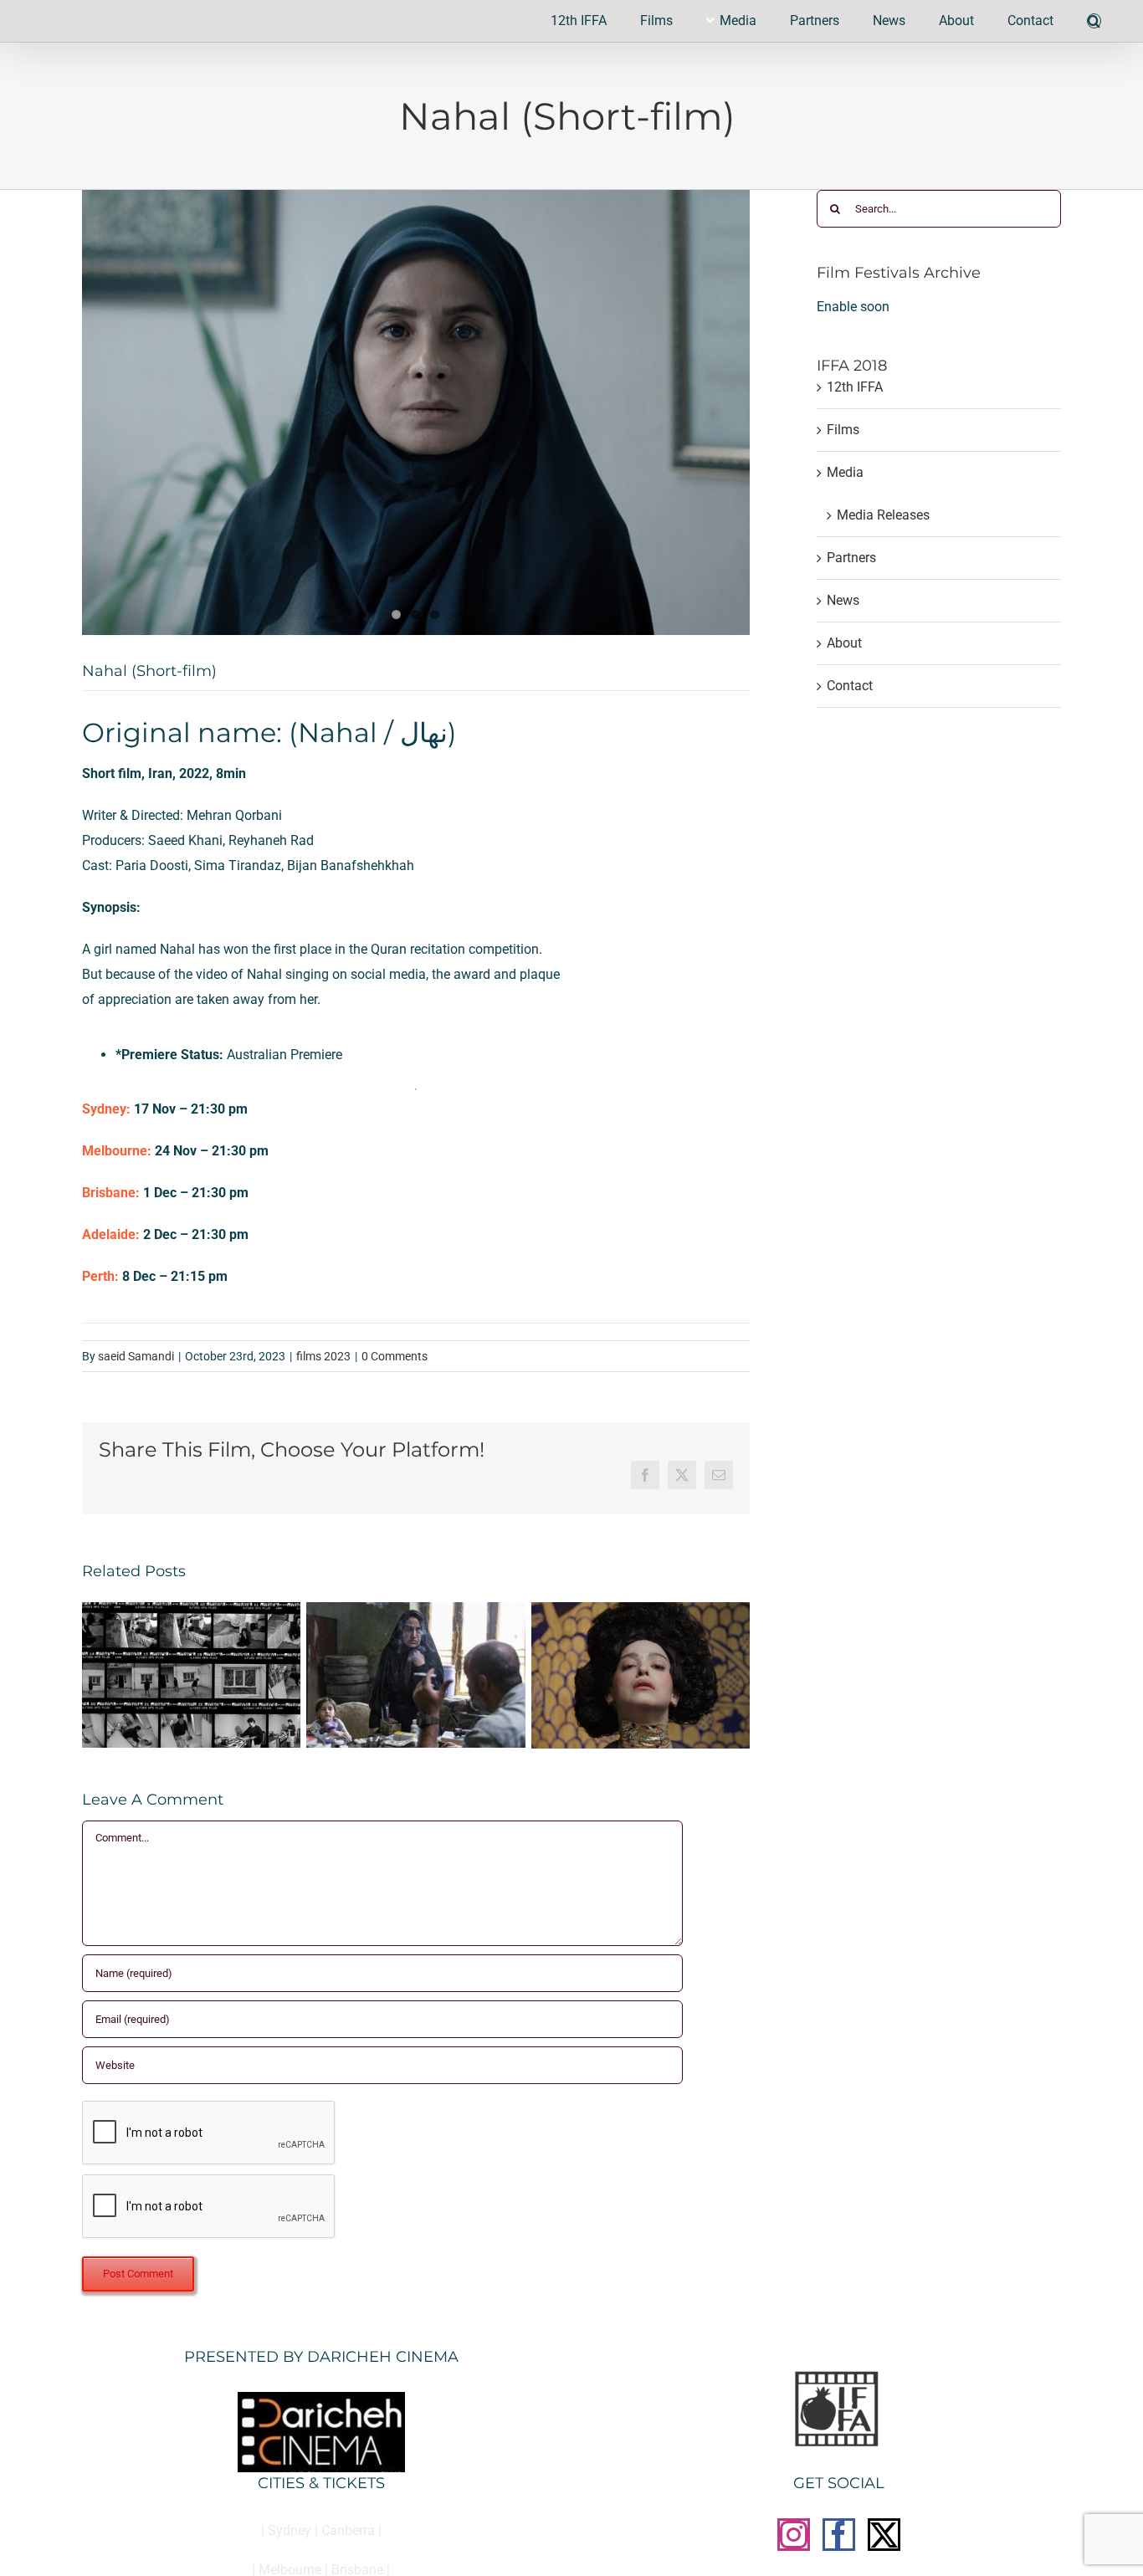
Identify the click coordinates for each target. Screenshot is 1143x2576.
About (844, 643)
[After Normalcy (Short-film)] (415, 1610)
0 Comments (395, 1356)
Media (845, 472)
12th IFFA (855, 387)
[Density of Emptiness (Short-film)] (191, 1610)
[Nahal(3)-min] (416, 412)
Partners (851, 558)
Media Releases (883, 515)
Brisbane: (111, 1193)
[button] (1094, 21)
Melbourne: (117, 1151)
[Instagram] (794, 2535)
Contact (850, 686)
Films (843, 430)
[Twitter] (884, 2535)
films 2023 (323, 1356)
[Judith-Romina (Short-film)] (641, 1610)
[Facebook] (839, 2535)
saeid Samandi (136, 1356)
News (843, 600)
